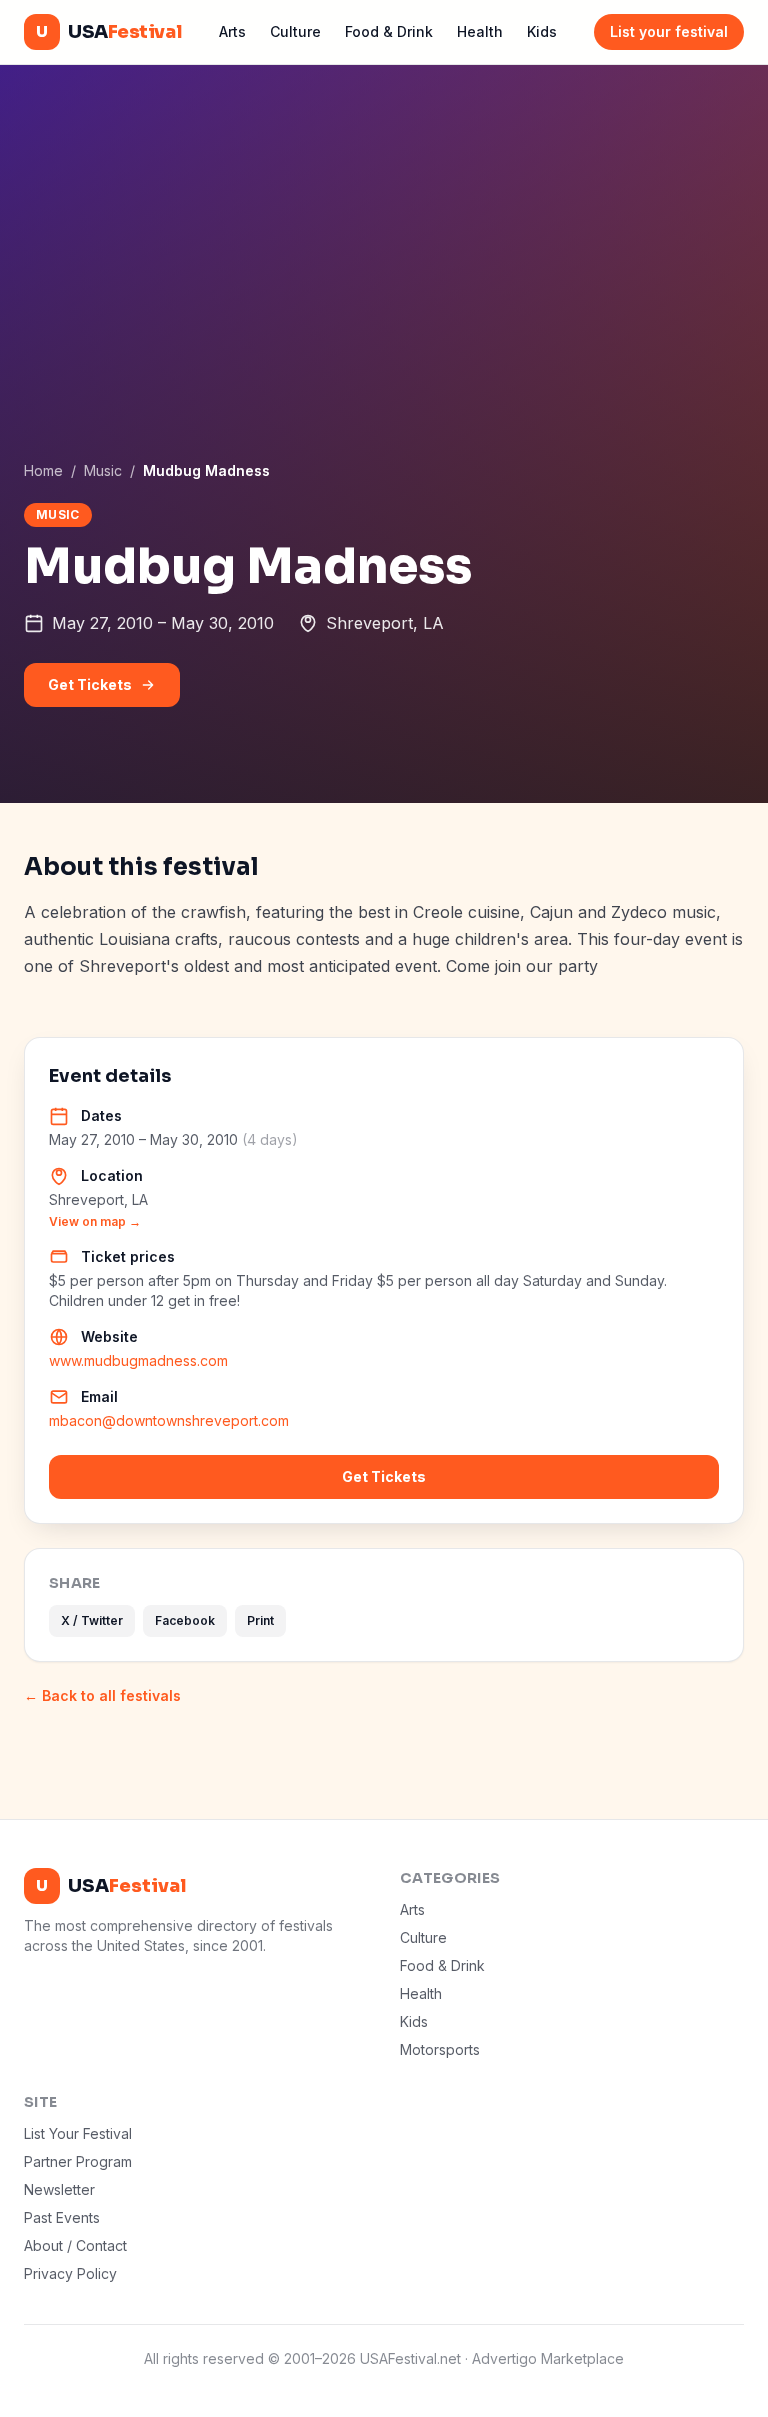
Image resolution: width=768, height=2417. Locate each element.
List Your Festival (78, 2133)
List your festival (669, 31)
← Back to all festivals (102, 1695)
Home (43, 470)
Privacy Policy (70, 2273)
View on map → (95, 1221)
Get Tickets (90, 684)
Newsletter (59, 2189)
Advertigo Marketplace (548, 2358)
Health (480, 31)
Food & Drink (389, 31)
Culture (295, 31)
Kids (542, 31)
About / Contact (75, 2245)
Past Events (62, 2217)
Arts (232, 31)
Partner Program (78, 2161)
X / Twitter (92, 1620)
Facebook (185, 1620)
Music (103, 470)
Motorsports (440, 2049)
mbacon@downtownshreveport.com (169, 1420)
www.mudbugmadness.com (138, 1360)
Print (260, 1620)
